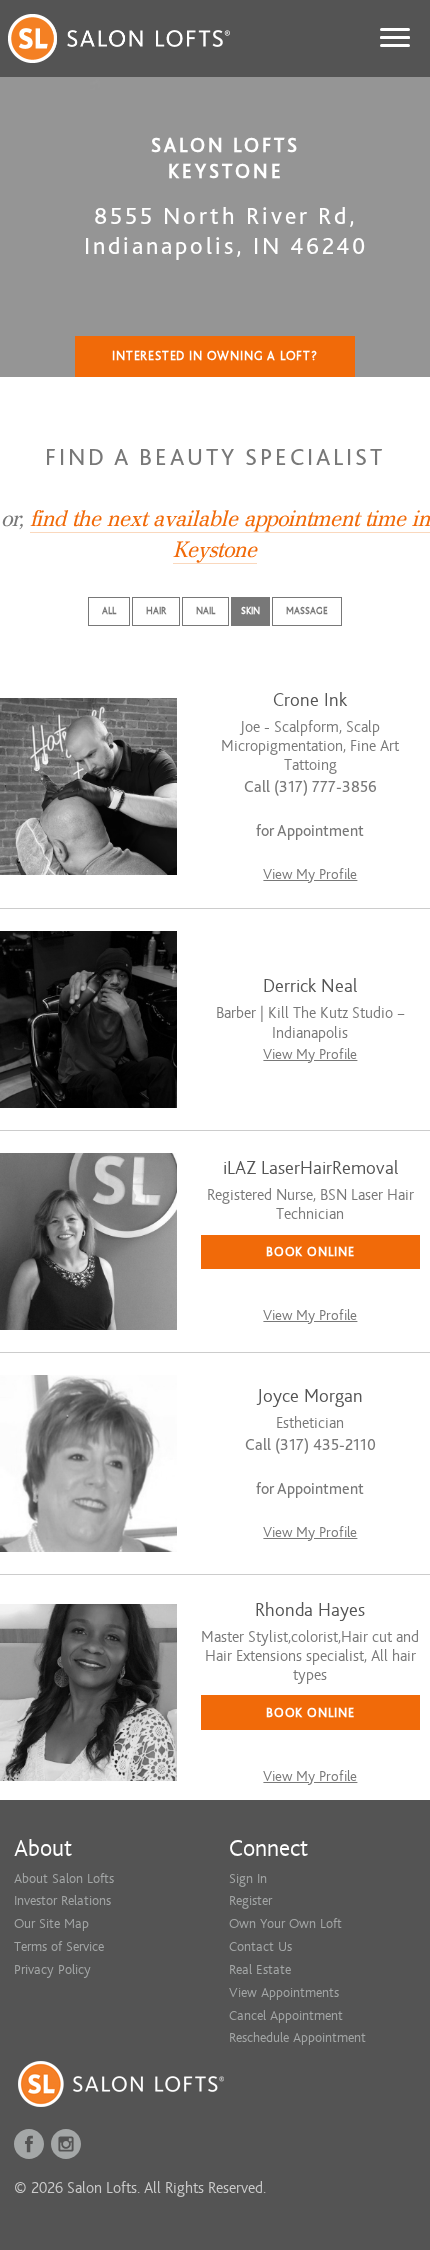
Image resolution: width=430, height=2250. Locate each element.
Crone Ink (310, 700)
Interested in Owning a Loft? (215, 356)
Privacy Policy (52, 1969)
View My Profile (310, 874)
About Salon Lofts (64, 1878)
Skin (250, 610)
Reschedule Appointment (297, 2037)
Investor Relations (62, 1900)
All (109, 610)
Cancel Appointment (286, 2015)
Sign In (248, 1878)
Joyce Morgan (310, 1396)
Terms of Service (59, 1946)
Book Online (310, 1251)
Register (250, 1900)
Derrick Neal (310, 986)
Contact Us (260, 1946)
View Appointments (284, 1992)
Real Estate (260, 1969)
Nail (205, 610)
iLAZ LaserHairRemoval (310, 1168)
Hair (156, 610)
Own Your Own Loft (285, 1923)
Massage (307, 610)
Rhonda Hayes (310, 1610)
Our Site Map (51, 1923)
